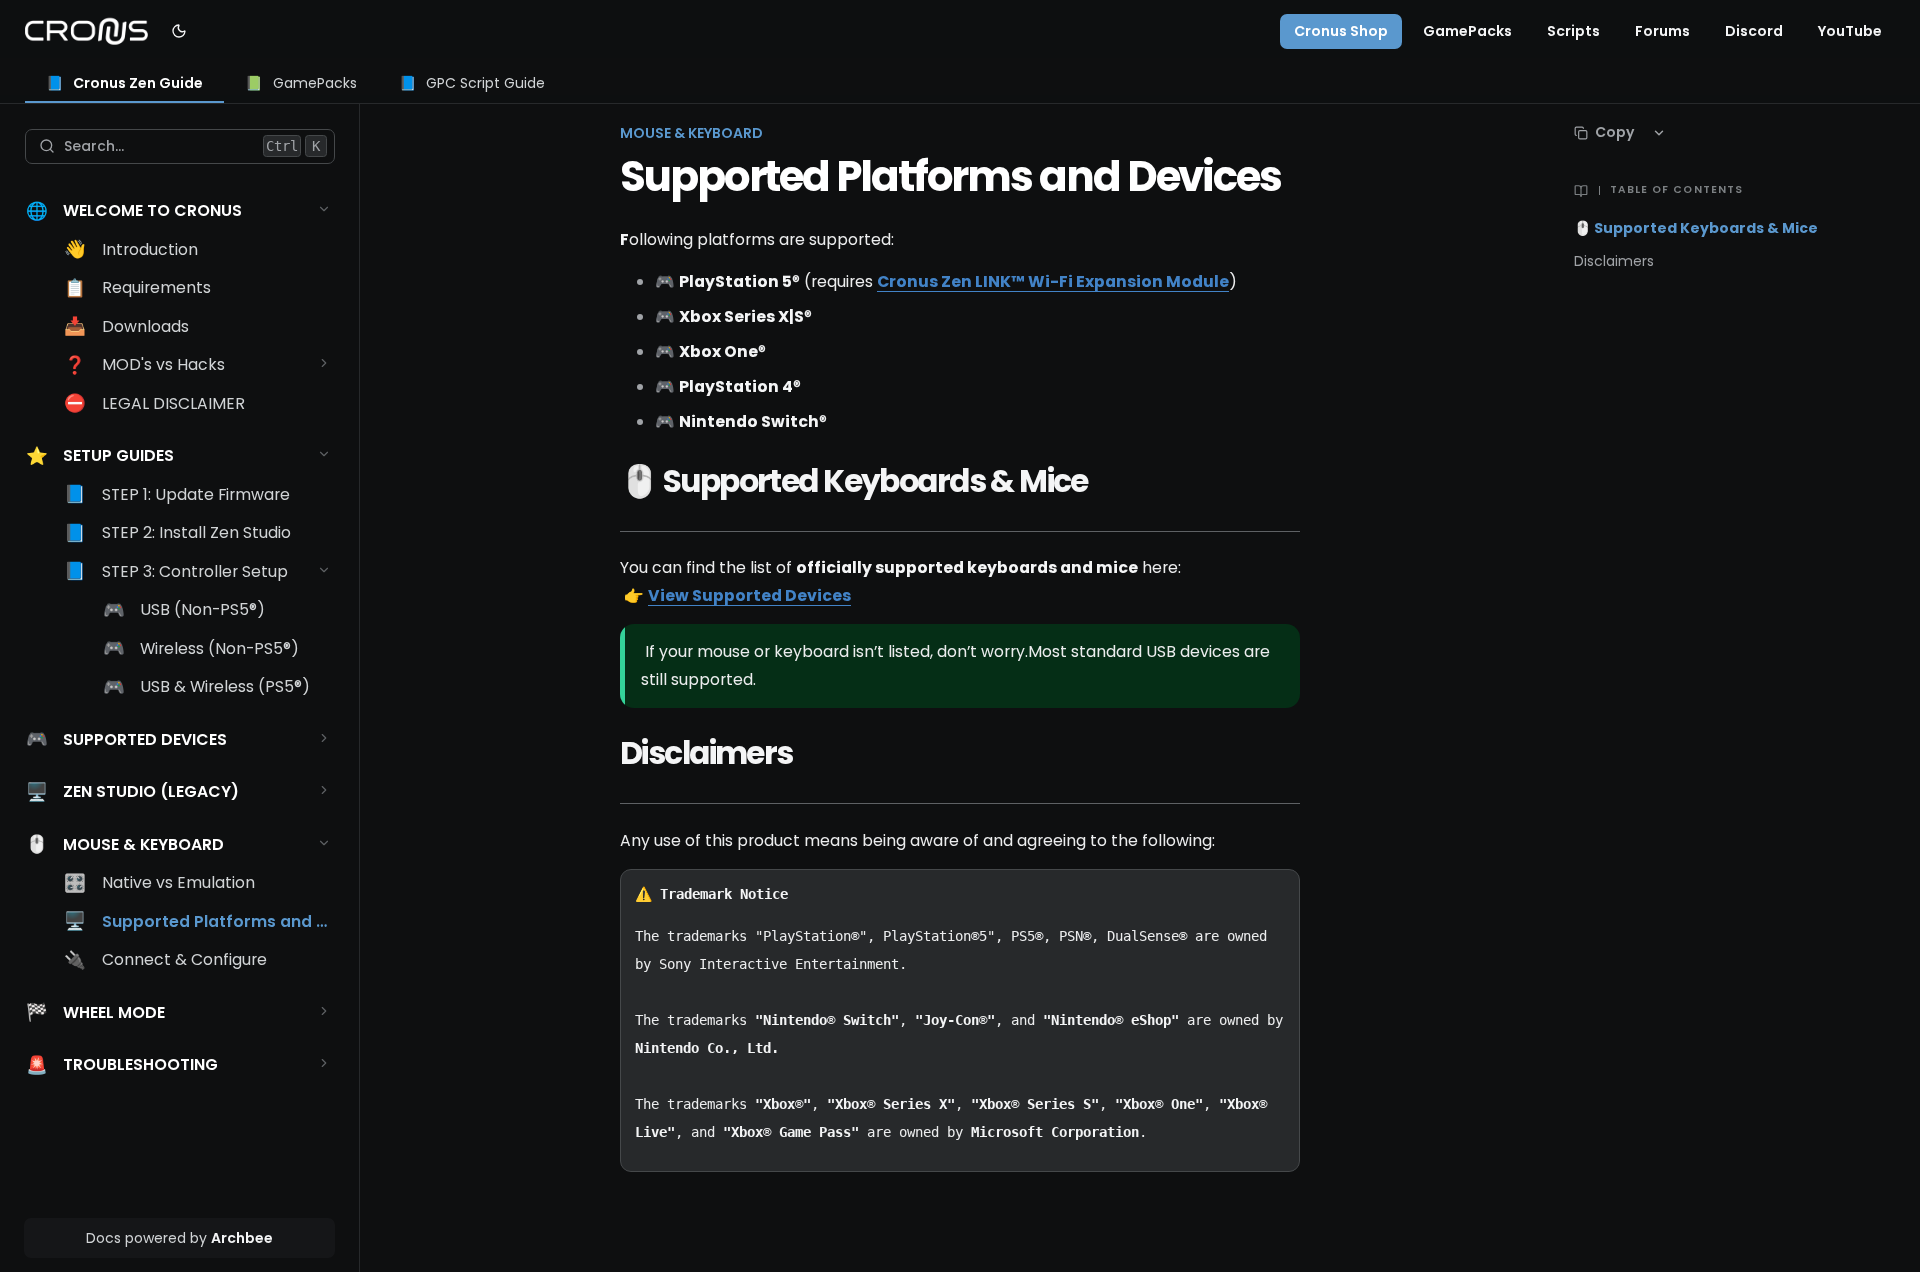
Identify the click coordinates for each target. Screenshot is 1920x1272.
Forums (1662, 31)
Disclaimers (1614, 261)
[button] (324, 209)
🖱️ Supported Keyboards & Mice (1696, 228)
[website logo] (86, 31)
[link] (125, 84)
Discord (1754, 31)
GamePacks (1467, 31)
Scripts (1573, 31)
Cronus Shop (1341, 31)
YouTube (1850, 31)
